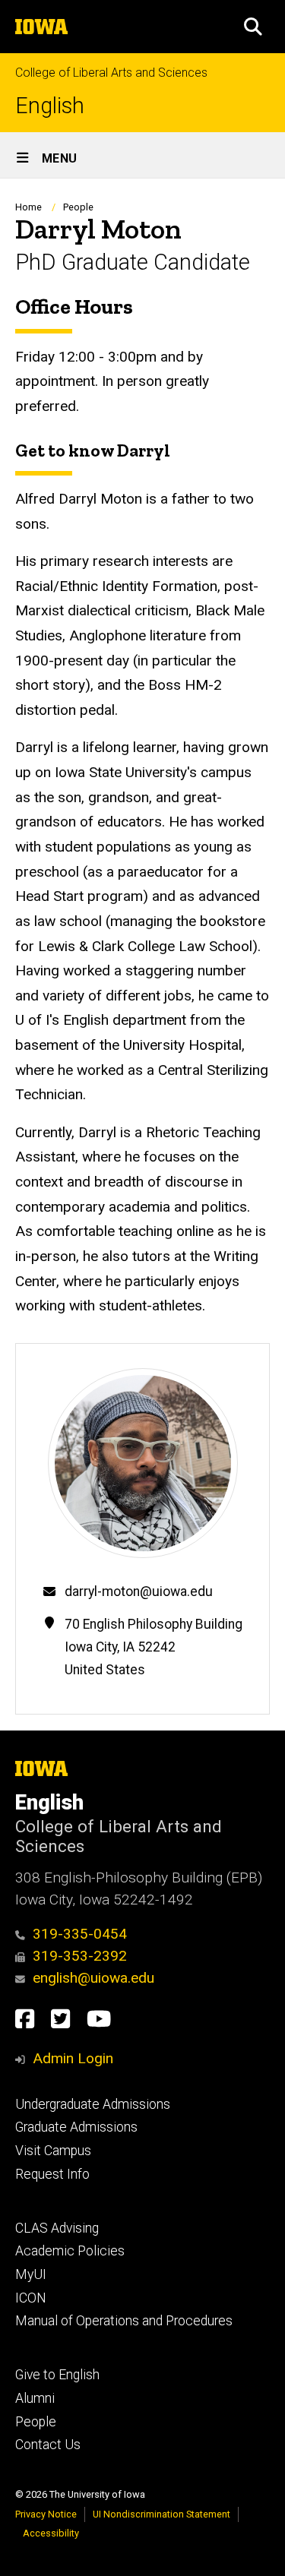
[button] (253, 27)
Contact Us (48, 2445)
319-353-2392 (80, 1956)
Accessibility (51, 2533)
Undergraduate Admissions (93, 2104)
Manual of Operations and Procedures (124, 2321)
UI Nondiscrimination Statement (161, 2514)
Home (28, 207)
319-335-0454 (80, 1934)
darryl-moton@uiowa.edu (139, 1591)
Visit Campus (53, 2151)
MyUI (31, 2274)
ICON (31, 2298)
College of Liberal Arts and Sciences (111, 73)
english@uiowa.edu (93, 1978)
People (78, 207)
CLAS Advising (57, 2228)
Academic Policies (70, 2251)
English (50, 106)
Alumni (35, 2398)
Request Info (52, 2174)
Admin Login (73, 2058)
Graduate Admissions (76, 2127)
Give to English (57, 2375)
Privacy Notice (46, 2514)
